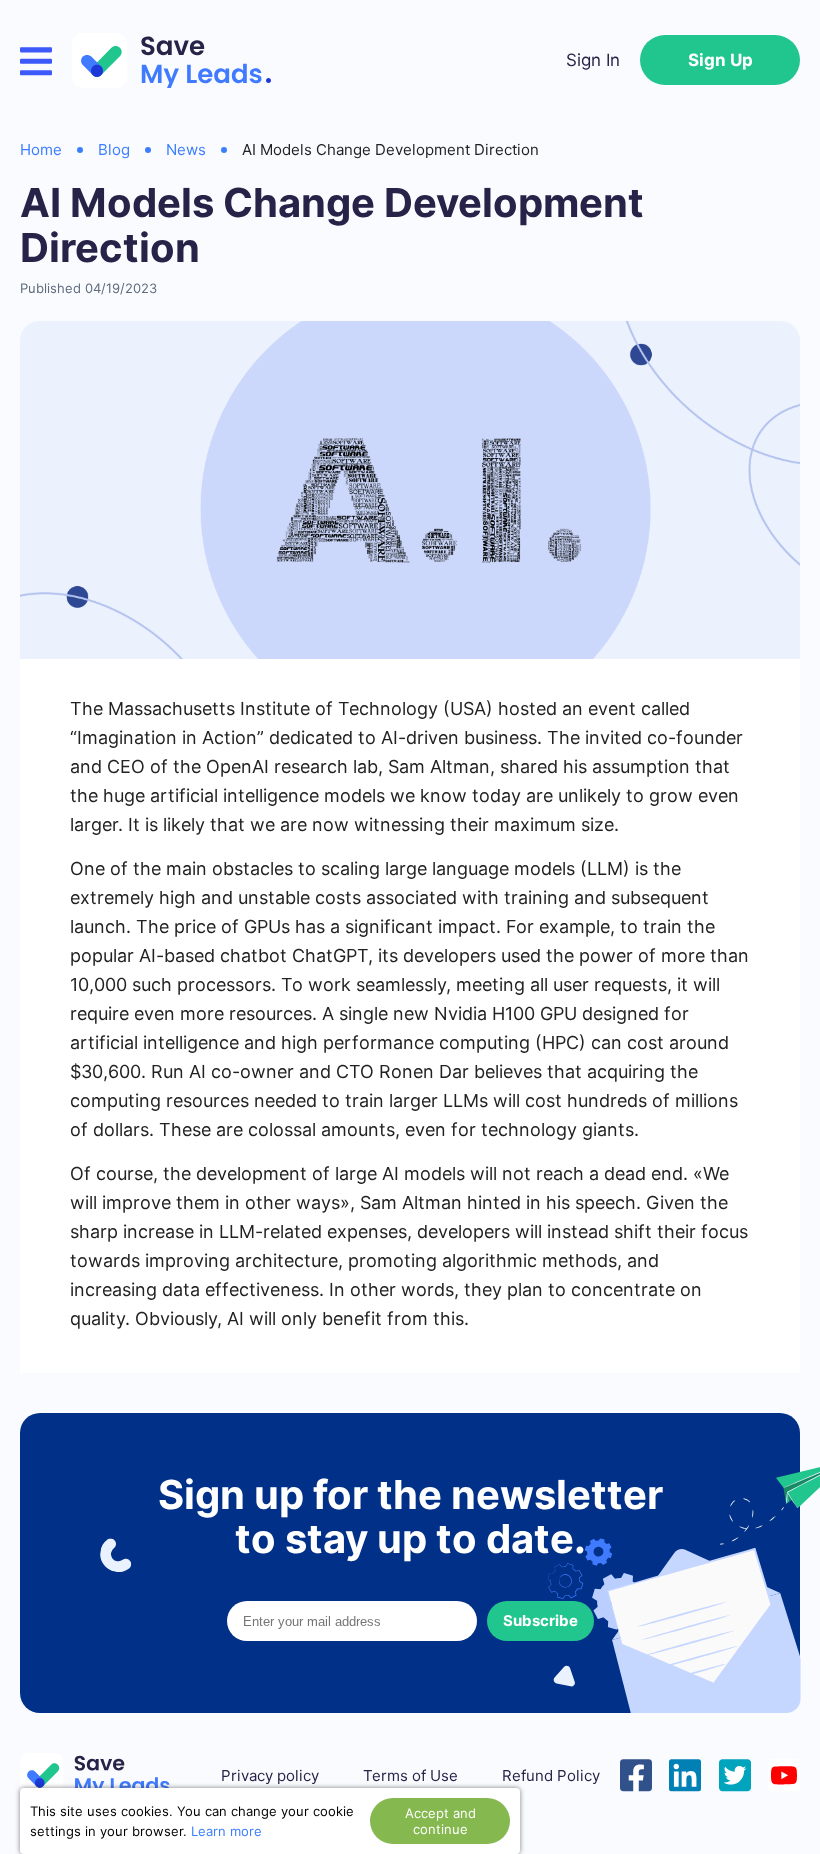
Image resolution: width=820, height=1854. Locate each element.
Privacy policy (270, 1776)
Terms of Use (410, 1776)
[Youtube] (784, 1773)
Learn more (226, 1831)
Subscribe (540, 1620)
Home (41, 149)
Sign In (593, 60)
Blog (114, 149)
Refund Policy (551, 1776)
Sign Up (720, 60)
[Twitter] (735, 1773)
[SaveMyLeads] (182, 60)
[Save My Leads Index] (110, 1775)
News (186, 149)
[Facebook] (636, 1773)
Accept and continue (440, 1821)
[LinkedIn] (685, 1773)
